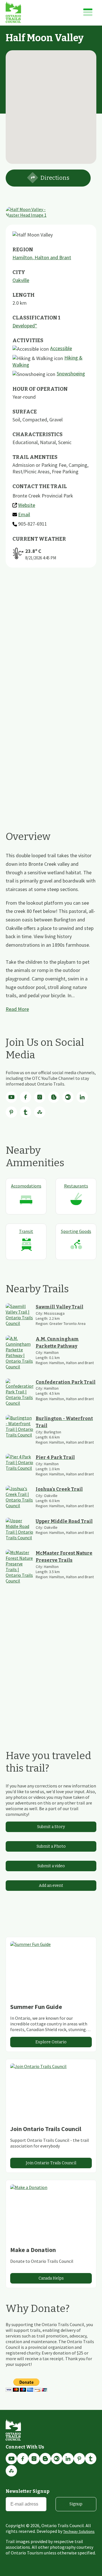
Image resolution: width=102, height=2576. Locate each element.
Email (24, 514)
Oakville (21, 280)
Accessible (61, 348)
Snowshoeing (71, 374)
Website (27, 505)
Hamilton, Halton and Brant (42, 257)
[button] (51, 104)
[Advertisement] (51, 641)
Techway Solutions (79, 2531)
